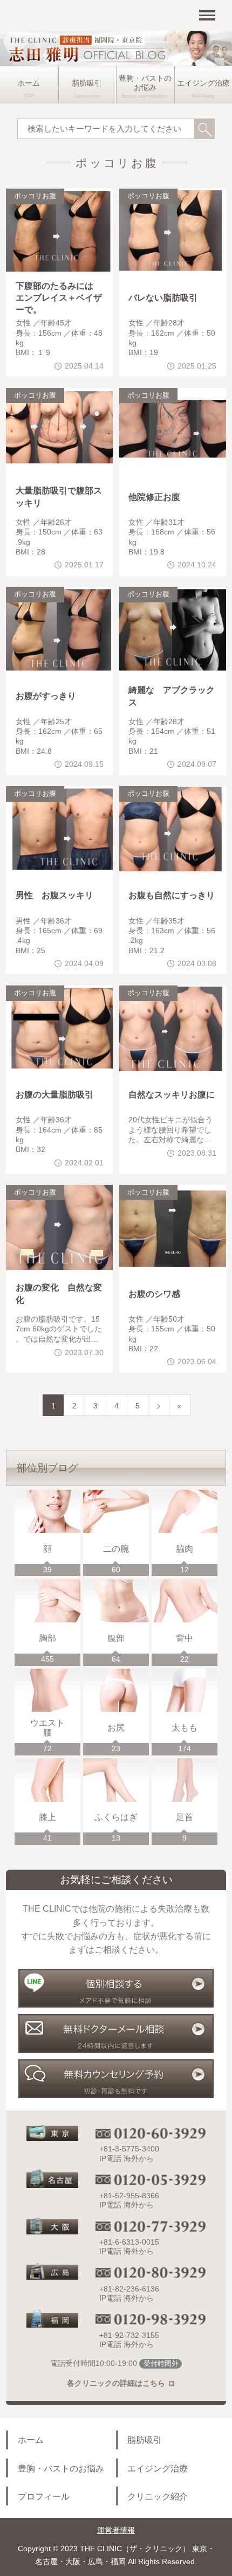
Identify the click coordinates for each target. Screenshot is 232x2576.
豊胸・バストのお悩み (145, 83)
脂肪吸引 (87, 83)
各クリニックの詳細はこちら (116, 2383)
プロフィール (44, 2496)
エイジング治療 (158, 2468)
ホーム (29, 83)
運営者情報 (116, 2530)
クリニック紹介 (158, 2496)
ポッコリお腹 (35, 196)
